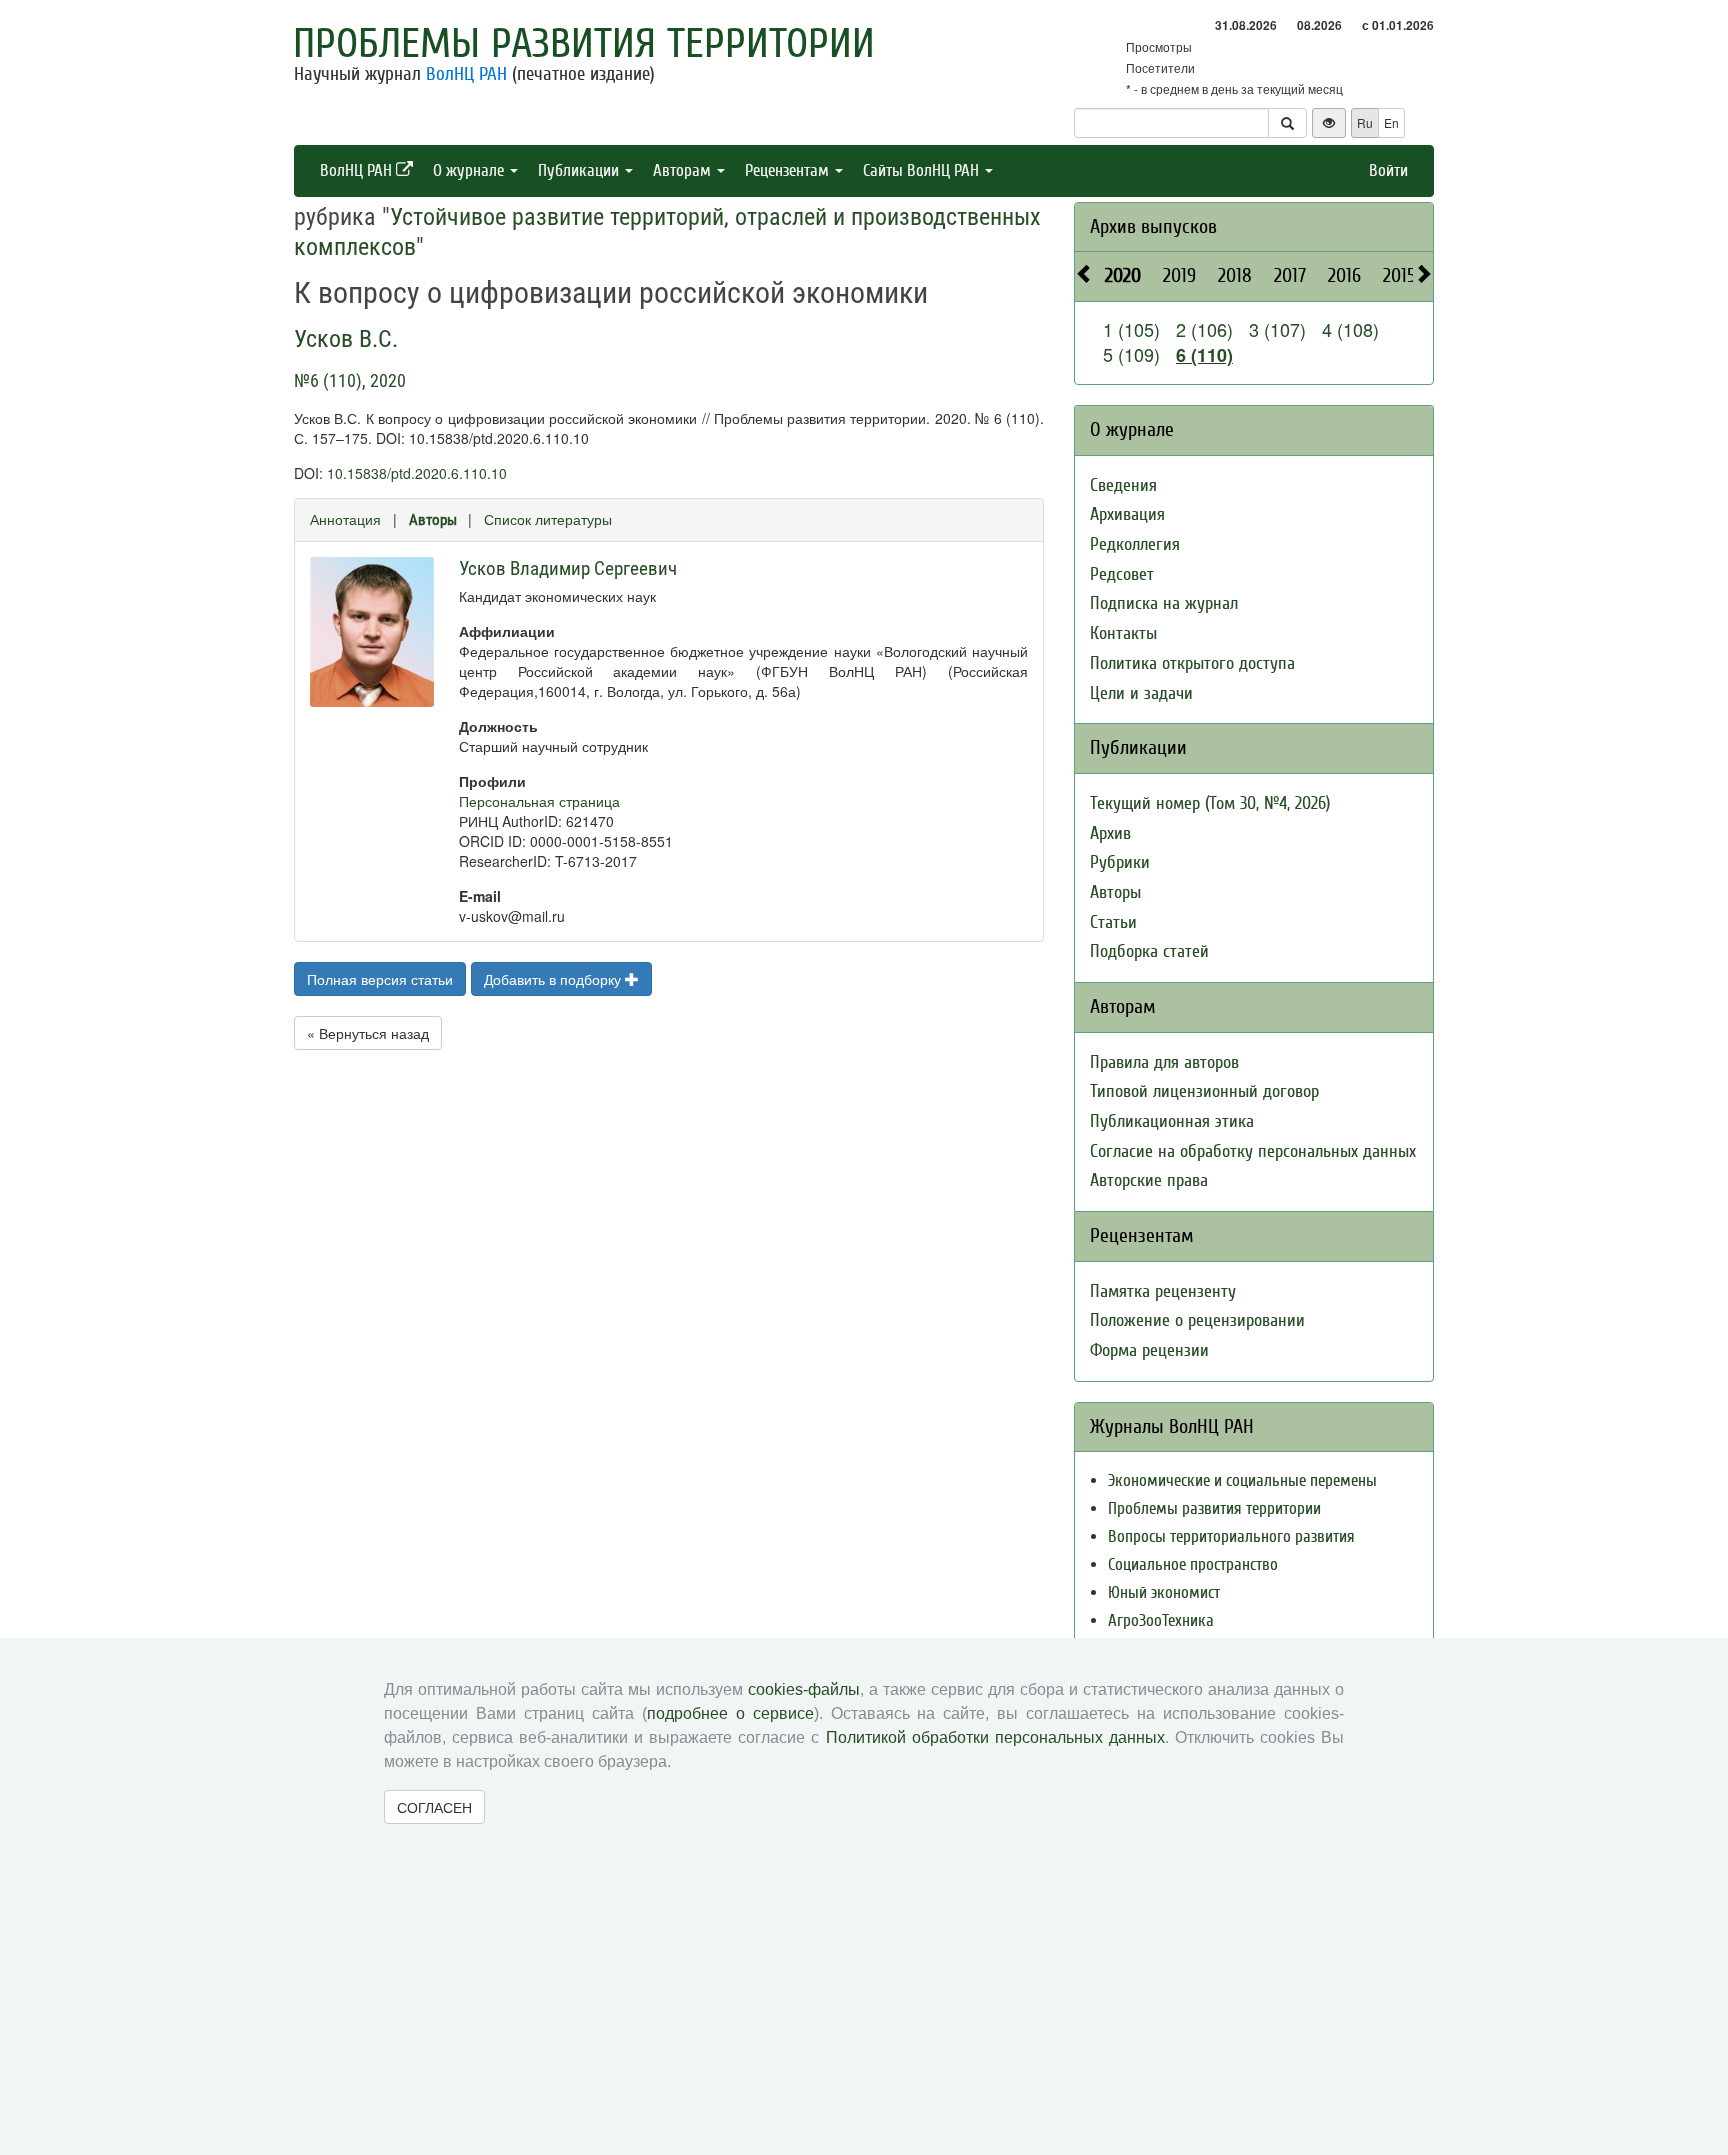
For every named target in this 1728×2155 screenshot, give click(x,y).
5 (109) (1131, 354)
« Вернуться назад (368, 1033)
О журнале (470, 170)
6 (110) (1204, 355)
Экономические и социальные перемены (1242, 1480)
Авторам (684, 170)
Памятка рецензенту (1163, 1291)
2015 (1399, 275)
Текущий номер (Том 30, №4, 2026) (1210, 803)
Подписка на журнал (1164, 603)
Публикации (580, 170)
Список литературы (548, 519)
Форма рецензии (1149, 1350)
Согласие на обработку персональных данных (1253, 1151)
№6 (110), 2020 (350, 380)
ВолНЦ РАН (466, 74)
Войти (1388, 170)
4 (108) (1350, 329)
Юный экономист (1164, 1592)
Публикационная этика (1172, 1121)
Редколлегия (1135, 544)
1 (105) (1131, 329)
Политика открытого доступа (1192, 663)
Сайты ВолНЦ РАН (923, 170)
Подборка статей (1149, 951)
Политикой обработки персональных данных (995, 1737)
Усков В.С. (346, 339)
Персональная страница (539, 801)
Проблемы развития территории (584, 44)
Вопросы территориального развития (1231, 1536)
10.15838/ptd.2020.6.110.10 (417, 473)
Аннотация (345, 519)
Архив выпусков (1153, 226)
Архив (1110, 833)
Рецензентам (789, 170)
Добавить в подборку (554, 979)
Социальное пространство (1193, 1564)
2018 (1235, 275)
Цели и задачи (1141, 693)
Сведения (1123, 485)
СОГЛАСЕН (434, 1807)
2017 (1290, 275)
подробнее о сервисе (730, 1713)
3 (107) (1277, 329)
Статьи (1113, 922)
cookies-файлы (804, 1689)
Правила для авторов (1164, 1062)
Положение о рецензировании (1197, 1320)
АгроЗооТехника (1161, 1620)
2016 (1344, 275)
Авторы (433, 520)
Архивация (1127, 514)
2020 (1123, 275)
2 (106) (1204, 329)
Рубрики (1120, 862)
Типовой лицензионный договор (1204, 1091)
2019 (1179, 275)
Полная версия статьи (380, 979)
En (1391, 122)
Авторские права (1149, 1180)
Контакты (1123, 633)
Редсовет (1122, 574)
